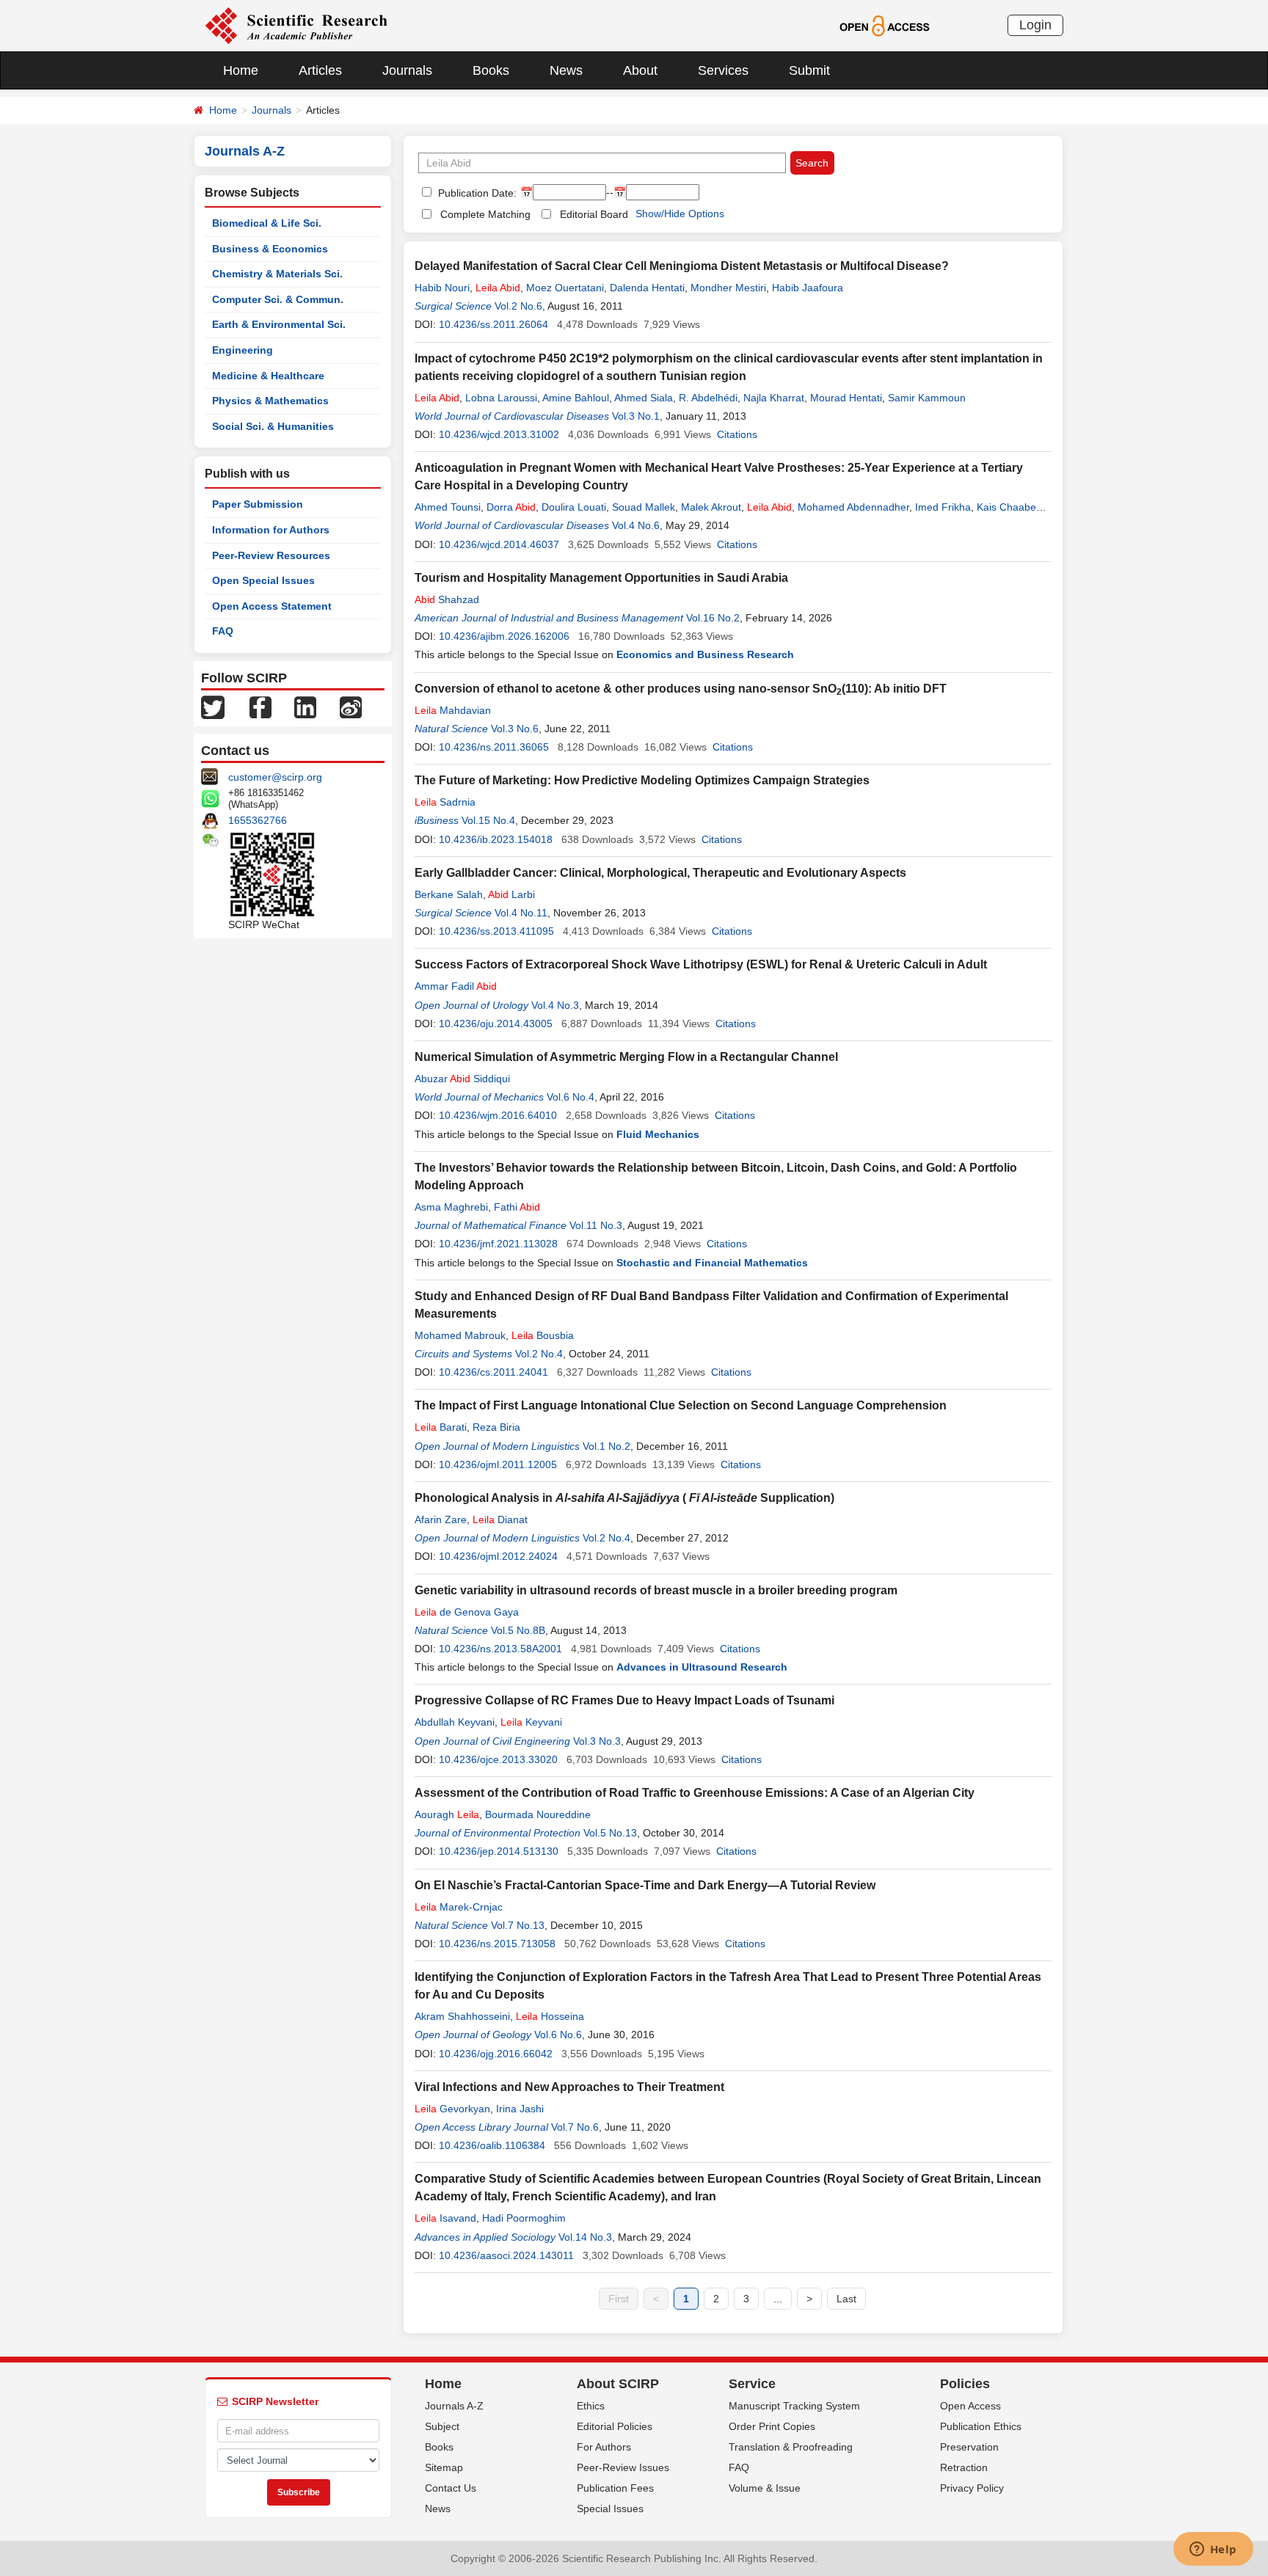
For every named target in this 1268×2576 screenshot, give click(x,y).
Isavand (445, 2218)
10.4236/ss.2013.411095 (496, 931)
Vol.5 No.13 (610, 1833)
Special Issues (610, 2509)
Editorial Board (594, 214)
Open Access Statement (272, 606)
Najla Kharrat (774, 398)
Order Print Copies (772, 2426)
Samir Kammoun (927, 398)
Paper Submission (258, 504)
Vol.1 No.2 (606, 1446)
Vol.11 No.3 (596, 1225)
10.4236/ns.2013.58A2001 (500, 1649)
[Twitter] (213, 707)
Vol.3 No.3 (597, 1741)
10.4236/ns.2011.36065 (494, 747)
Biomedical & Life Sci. (267, 223)
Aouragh (447, 1814)
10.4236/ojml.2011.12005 (498, 1464)
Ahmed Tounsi (448, 507)
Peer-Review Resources (271, 555)
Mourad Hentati (846, 398)
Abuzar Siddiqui (462, 1079)
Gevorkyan (452, 2109)
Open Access (970, 2406)
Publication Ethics (981, 2426)
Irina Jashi (520, 2109)
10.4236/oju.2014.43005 (496, 1024)
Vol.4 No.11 (521, 913)
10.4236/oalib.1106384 (492, 2145)
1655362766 (258, 820)
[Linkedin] (305, 707)
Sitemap (444, 2467)
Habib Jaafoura (808, 288)
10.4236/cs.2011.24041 (493, 1372)
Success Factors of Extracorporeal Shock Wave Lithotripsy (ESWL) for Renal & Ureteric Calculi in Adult (701, 964)
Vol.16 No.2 (713, 618)
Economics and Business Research (705, 654)
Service (752, 2384)
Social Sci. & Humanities (273, 426)
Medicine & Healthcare (268, 376)
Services (723, 70)
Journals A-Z (454, 2406)
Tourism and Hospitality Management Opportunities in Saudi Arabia (601, 578)
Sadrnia (445, 802)
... (778, 2299)
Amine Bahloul (576, 398)
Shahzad (447, 599)
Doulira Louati (574, 507)
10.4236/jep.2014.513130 (499, 1851)
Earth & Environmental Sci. (279, 324)
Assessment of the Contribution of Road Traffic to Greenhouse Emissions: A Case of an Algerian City (695, 1793)
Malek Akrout (711, 507)
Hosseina (550, 2016)
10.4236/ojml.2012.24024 (498, 1556)
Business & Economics (270, 249)
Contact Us (451, 2488)
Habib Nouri (442, 288)
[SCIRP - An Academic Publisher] (296, 25)
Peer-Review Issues (623, 2467)
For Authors (604, 2447)
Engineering (243, 350)
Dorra (511, 507)
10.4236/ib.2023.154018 (496, 839)
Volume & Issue (765, 2488)
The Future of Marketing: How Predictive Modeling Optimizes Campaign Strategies (642, 780)
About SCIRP (618, 2384)
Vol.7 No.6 (575, 2127)
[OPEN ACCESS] (885, 25)
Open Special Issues (263, 580)
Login (1035, 25)
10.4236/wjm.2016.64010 (498, 1115)
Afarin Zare (441, 1519)
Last (846, 2299)
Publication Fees (615, 2488)
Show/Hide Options (680, 214)
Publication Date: (476, 193)
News (566, 70)
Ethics (591, 2406)
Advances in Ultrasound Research (702, 1667)
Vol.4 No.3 (555, 1005)
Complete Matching (485, 214)
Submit (809, 70)
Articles (320, 70)
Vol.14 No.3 (585, 2237)
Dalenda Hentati (647, 288)
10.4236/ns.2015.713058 (497, 1944)
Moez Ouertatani (565, 288)
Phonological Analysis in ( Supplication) (624, 1498)
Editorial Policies (615, 2426)
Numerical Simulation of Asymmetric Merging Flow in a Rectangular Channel (626, 1057)
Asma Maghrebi (451, 1207)
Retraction (964, 2467)
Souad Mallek (644, 507)
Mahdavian (453, 710)
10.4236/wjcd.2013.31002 (499, 434)
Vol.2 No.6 (518, 306)
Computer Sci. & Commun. (278, 299)
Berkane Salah (449, 894)
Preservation (969, 2447)
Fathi (517, 1207)
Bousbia (543, 1335)
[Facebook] (260, 707)
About (640, 70)
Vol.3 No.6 (515, 729)
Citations (737, 434)
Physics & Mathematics (270, 401)
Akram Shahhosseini (462, 2016)
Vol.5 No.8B (518, 1630)
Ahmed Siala (644, 398)
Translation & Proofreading (791, 2447)
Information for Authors (271, 530)
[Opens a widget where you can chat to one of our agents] (1213, 2550)
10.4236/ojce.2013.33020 (498, 1759)
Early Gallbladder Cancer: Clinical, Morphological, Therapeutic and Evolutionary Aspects (660, 873)
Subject (442, 2426)
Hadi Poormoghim (524, 2218)
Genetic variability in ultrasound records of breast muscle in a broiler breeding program (656, 1590)
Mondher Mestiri (728, 288)
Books (491, 70)
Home (241, 70)
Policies (965, 2384)
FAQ (223, 631)
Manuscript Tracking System (794, 2406)
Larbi (511, 894)
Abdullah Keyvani (455, 1722)
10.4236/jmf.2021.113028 (498, 1244)
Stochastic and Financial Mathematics (712, 1263)
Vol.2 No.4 (539, 1354)
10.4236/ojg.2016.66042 (496, 2054)
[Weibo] (351, 707)
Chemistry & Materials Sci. (277, 274)
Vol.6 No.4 (571, 1097)
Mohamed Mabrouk (460, 1335)
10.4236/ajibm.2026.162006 (504, 636)
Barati (441, 1427)
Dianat (500, 1519)
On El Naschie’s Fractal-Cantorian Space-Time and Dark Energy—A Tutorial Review (645, 1885)
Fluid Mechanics (658, 1134)
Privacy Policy (972, 2488)
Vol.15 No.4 (488, 820)
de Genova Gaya (467, 1612)
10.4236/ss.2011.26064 (493, 324)
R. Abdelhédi (708, 398)
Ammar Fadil (456, 986)
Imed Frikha (943, 507)
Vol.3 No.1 (636, 416)
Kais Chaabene (1012, 507)
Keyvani (531, 1722)
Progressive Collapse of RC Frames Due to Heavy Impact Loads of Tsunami (624, 1700)
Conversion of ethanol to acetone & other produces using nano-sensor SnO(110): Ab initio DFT (681, 689)
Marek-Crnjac (459, 1907)
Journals (407, 70)
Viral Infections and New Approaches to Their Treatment (569, 2087)
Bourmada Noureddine (538, 1814)
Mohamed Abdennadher (853, 507)
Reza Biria (496, 1427)
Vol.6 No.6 (558, 2035)
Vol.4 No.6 (636, 525)
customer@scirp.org (275, 777)
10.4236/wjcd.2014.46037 (499, 544)
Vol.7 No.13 (518, 1925)
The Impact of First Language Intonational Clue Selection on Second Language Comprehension (681, 1405)
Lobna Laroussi (501, 398)
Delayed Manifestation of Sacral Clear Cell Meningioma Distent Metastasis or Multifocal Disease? (682, 266)
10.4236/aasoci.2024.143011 (506, 2255)
